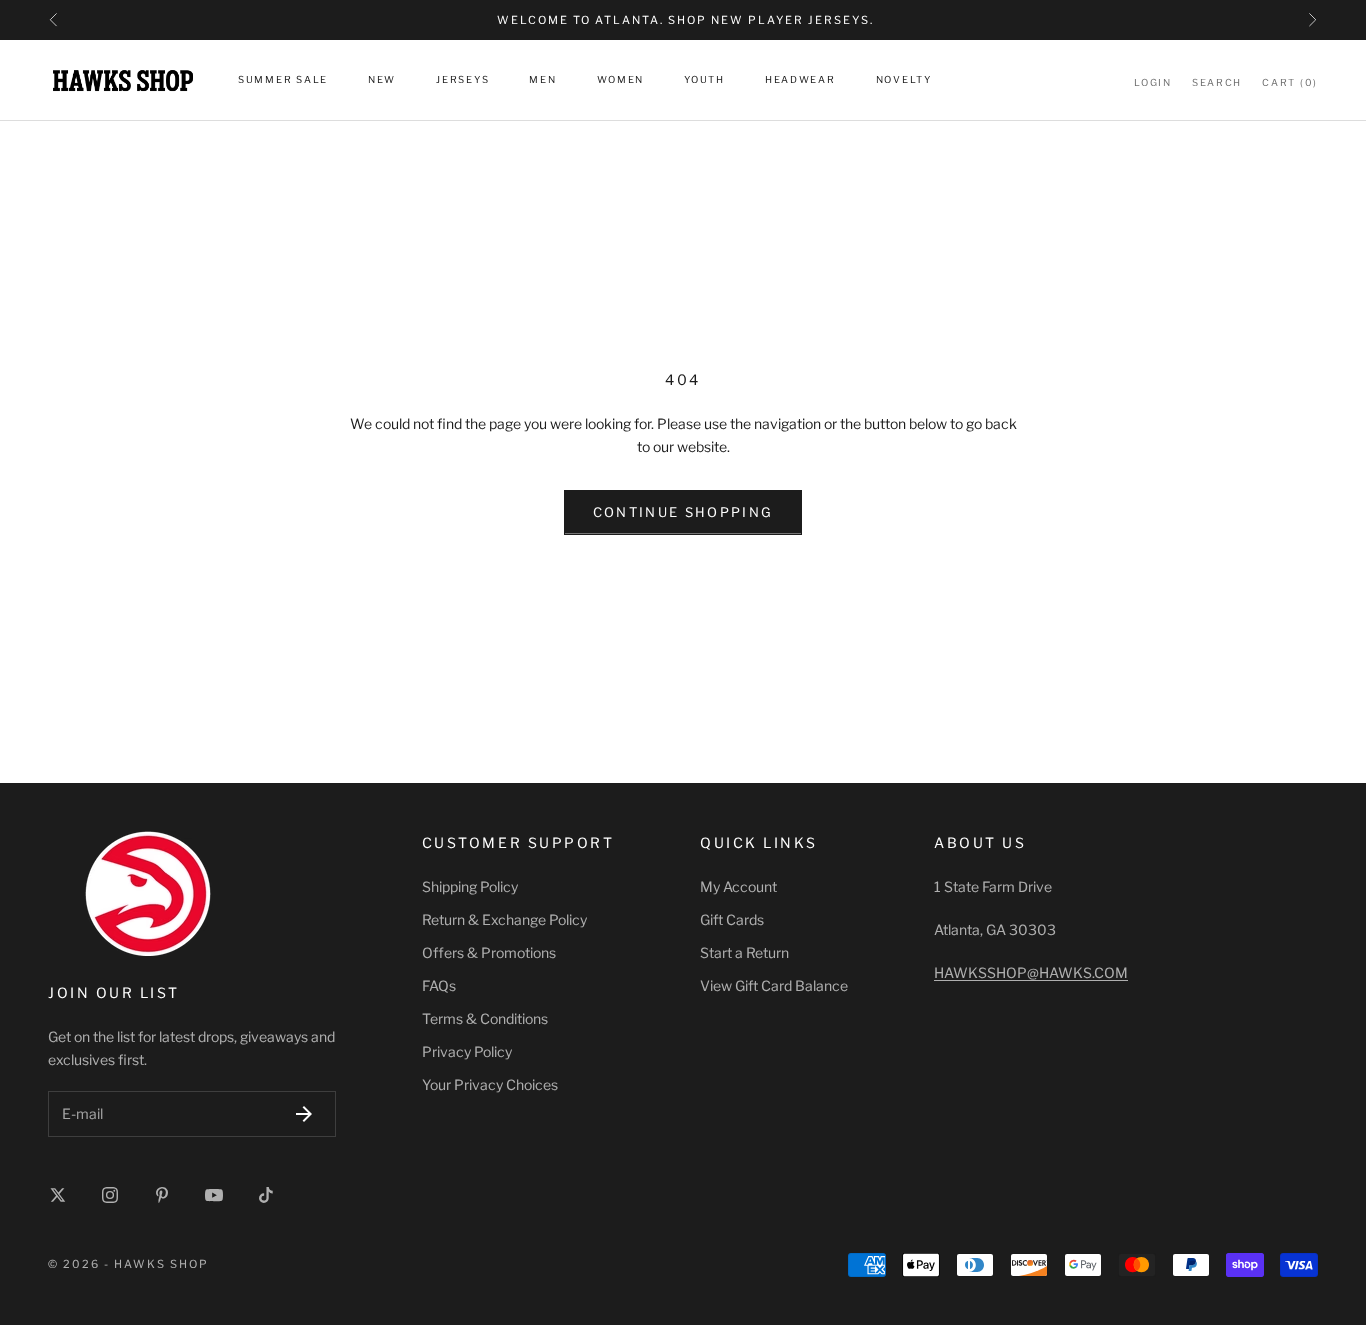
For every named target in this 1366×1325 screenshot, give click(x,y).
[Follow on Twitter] (58, 1195)
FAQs (439, 985)
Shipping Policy (470, 886)
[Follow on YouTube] (214, 1195)
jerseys (462, 80)
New (382, 80)
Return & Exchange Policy (504, 919)
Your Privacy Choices (490, 1084)
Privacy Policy (467, 1051)
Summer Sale (283, 80)
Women (621, 80)
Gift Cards (732, 919)
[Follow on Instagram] (110, 1195)
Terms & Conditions (485, 1018)
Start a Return (744, 952)
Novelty (904, 80)
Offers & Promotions (489, 952)
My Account (738, 886)
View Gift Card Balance (774, 985)
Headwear (800, 80)
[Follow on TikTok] (266, 1195)
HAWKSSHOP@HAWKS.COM (1031, 972)
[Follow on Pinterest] (162, 1195)
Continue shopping (683, 512)
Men (542, 80)
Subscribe (304, 1113)
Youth (704, 80)
